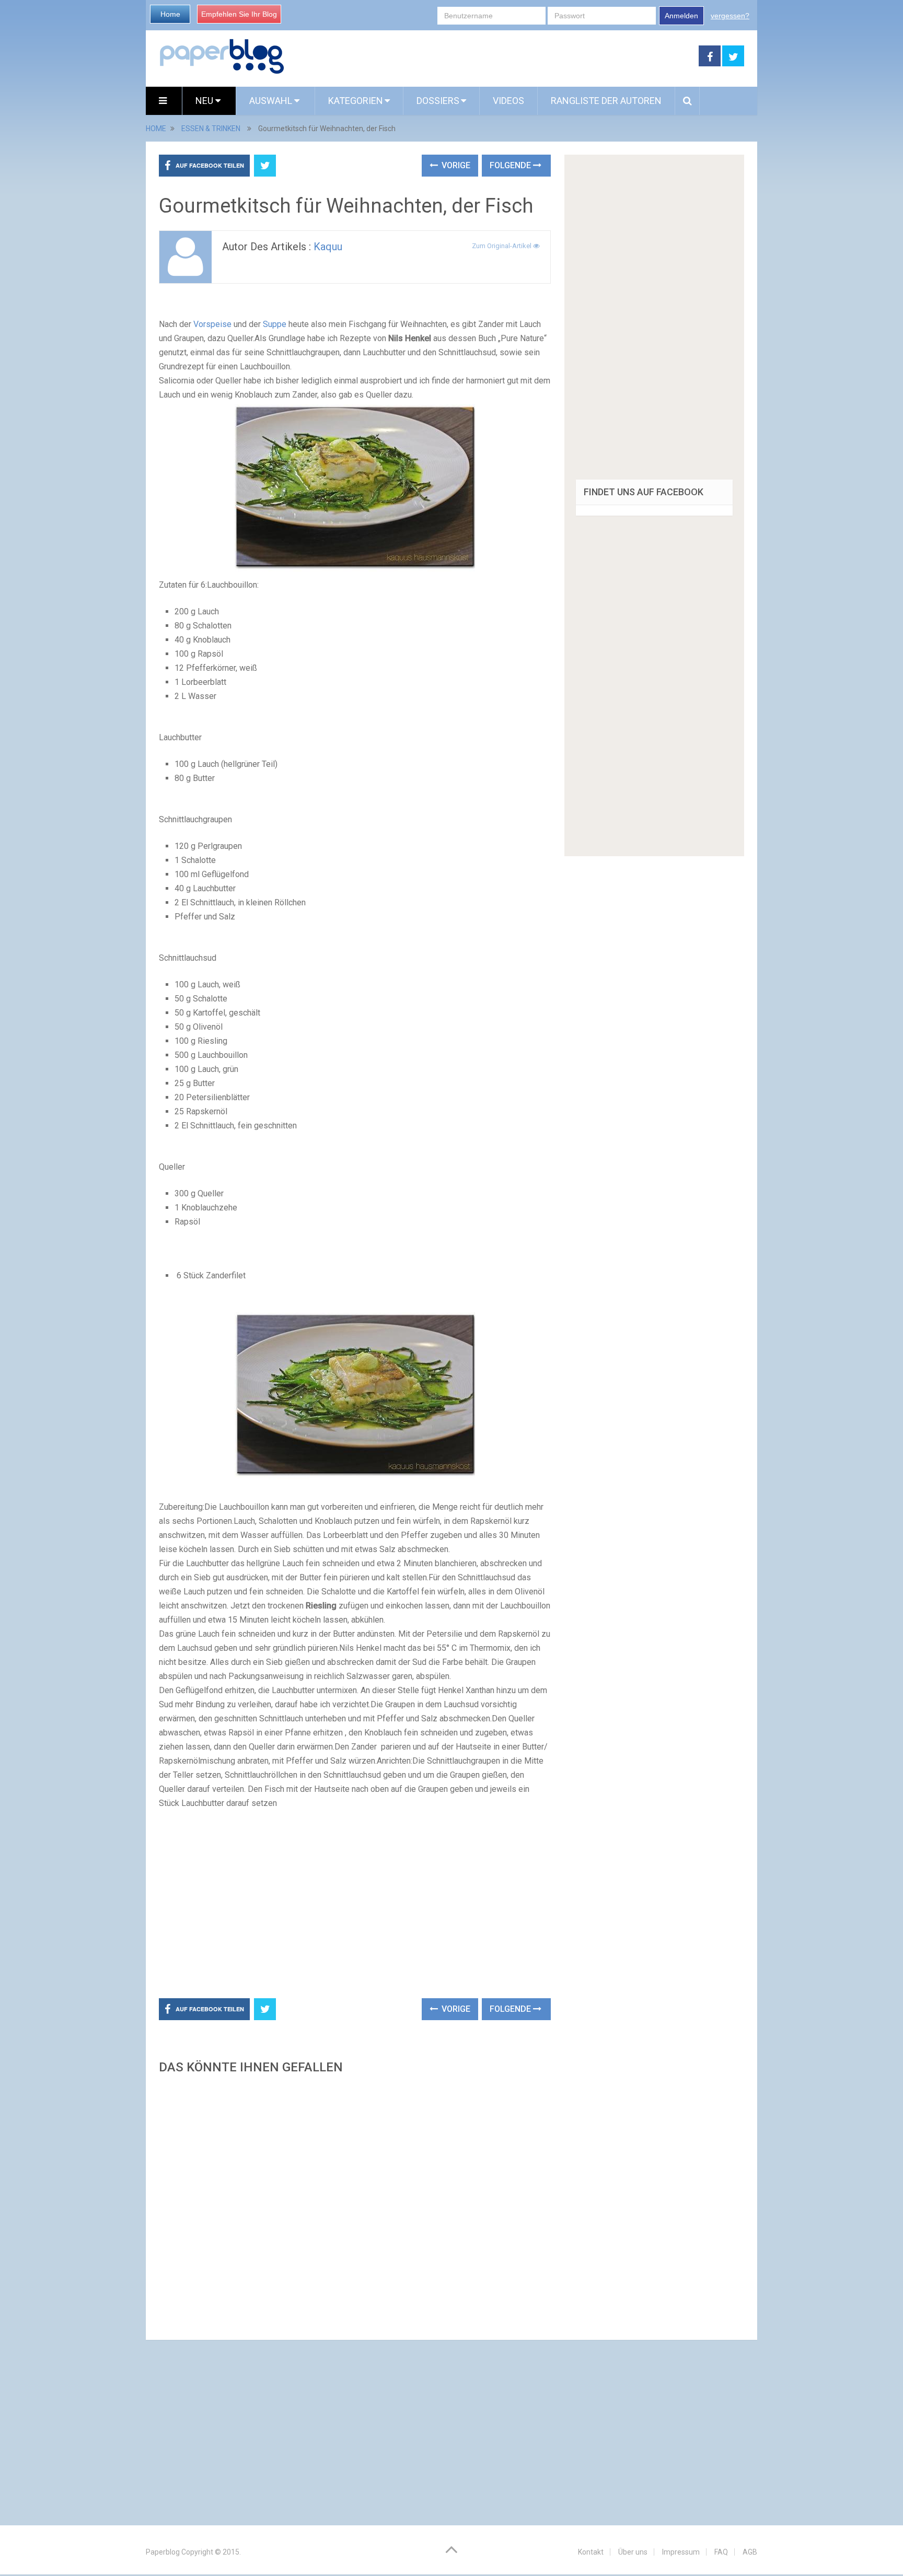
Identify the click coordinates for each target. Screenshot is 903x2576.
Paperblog (163, 2552)
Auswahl (272, 101)
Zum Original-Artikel (502, 246)
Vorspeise (212, 324)
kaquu (328, 247)
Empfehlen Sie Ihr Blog (239, 14)
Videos (508, 101)
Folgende (511, 165)
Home (170, 14)
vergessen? (730, 16)
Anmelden (681, 16)
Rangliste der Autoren (606, 101)
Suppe (275, 324)
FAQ (721, 2552)
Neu (205, 101)
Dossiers (438, 101)
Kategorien (356, 101)
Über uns (633, 2552)
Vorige (455, 165)
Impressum (681, 2552)
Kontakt (591, 2552)
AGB (750, 2552)
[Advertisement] (492, 56)
